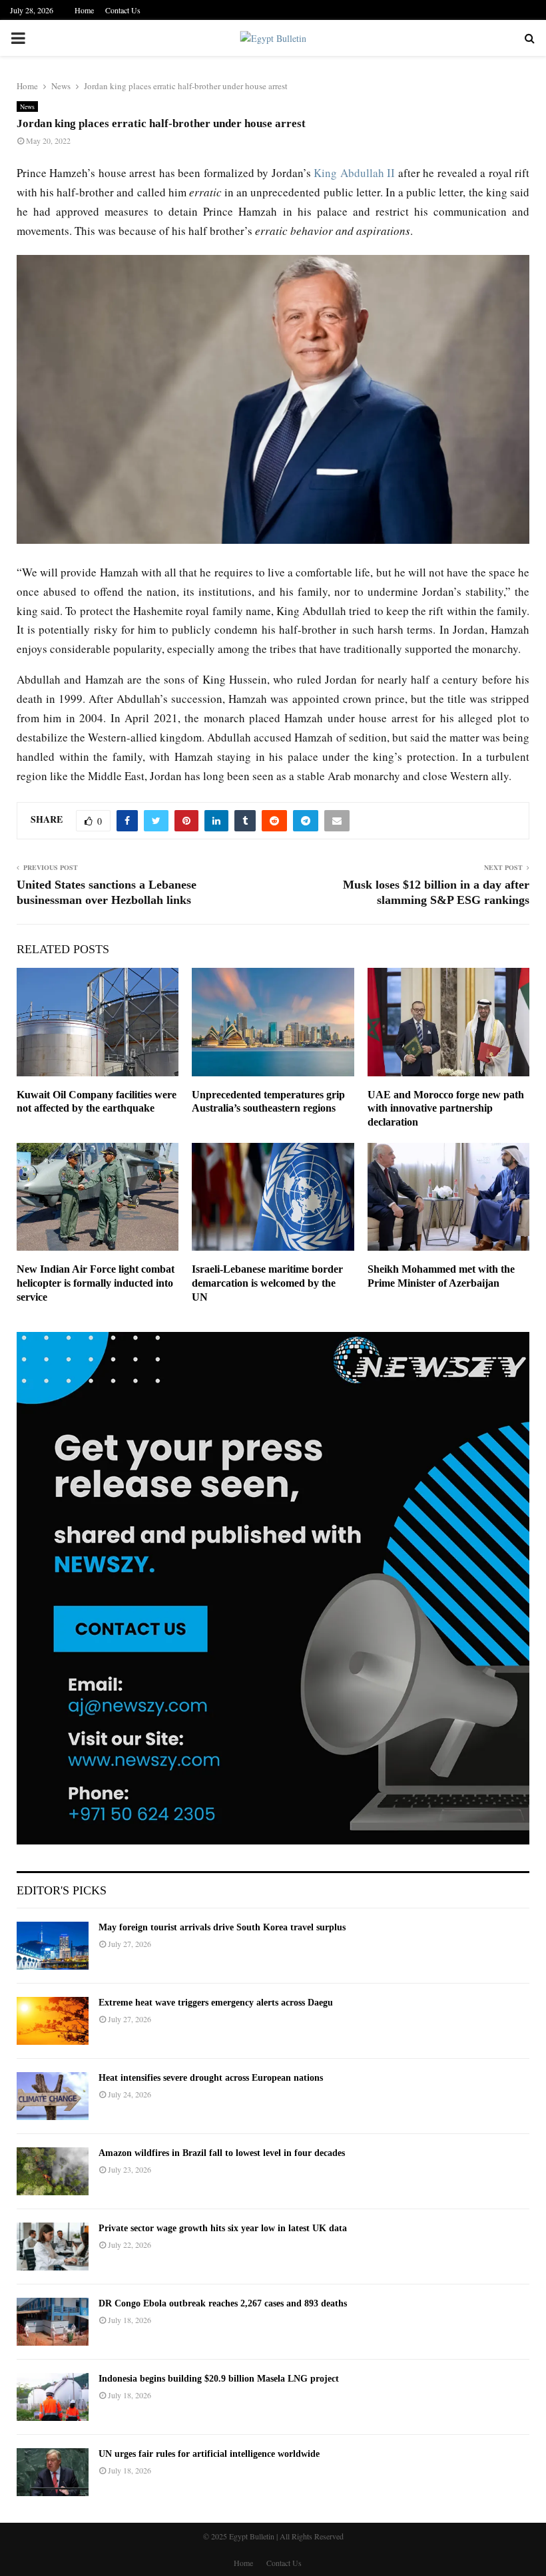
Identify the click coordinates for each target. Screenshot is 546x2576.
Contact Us (123, 10)
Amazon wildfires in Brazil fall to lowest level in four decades (222, 2153)
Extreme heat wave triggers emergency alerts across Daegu (216, 2003)
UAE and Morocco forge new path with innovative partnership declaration (446, 1109)
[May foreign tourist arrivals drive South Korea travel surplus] (53, 1946)
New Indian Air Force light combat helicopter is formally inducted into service (96, 1283)
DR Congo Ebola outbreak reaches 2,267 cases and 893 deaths (223, 2303)
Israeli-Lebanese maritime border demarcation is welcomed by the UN (267, 1283)
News (27, 107)
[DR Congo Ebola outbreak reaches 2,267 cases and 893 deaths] (53, 2322)
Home (84, 10)
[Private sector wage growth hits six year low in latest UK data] (53, 2247)
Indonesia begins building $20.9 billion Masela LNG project (219, 2379)
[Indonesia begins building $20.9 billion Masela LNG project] (53, 2397)
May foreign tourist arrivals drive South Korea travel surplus (222, 1927)
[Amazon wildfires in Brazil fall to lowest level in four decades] (53, 2171)
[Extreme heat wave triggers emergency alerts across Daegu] (53, 2021)
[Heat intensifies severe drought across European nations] (53, 2096)
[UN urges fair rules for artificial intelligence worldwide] (53, 2472)
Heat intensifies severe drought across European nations (211, 2078)
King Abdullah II (354, 173)
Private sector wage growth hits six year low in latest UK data (223, 2228)
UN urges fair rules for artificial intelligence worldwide (209, 2454)
